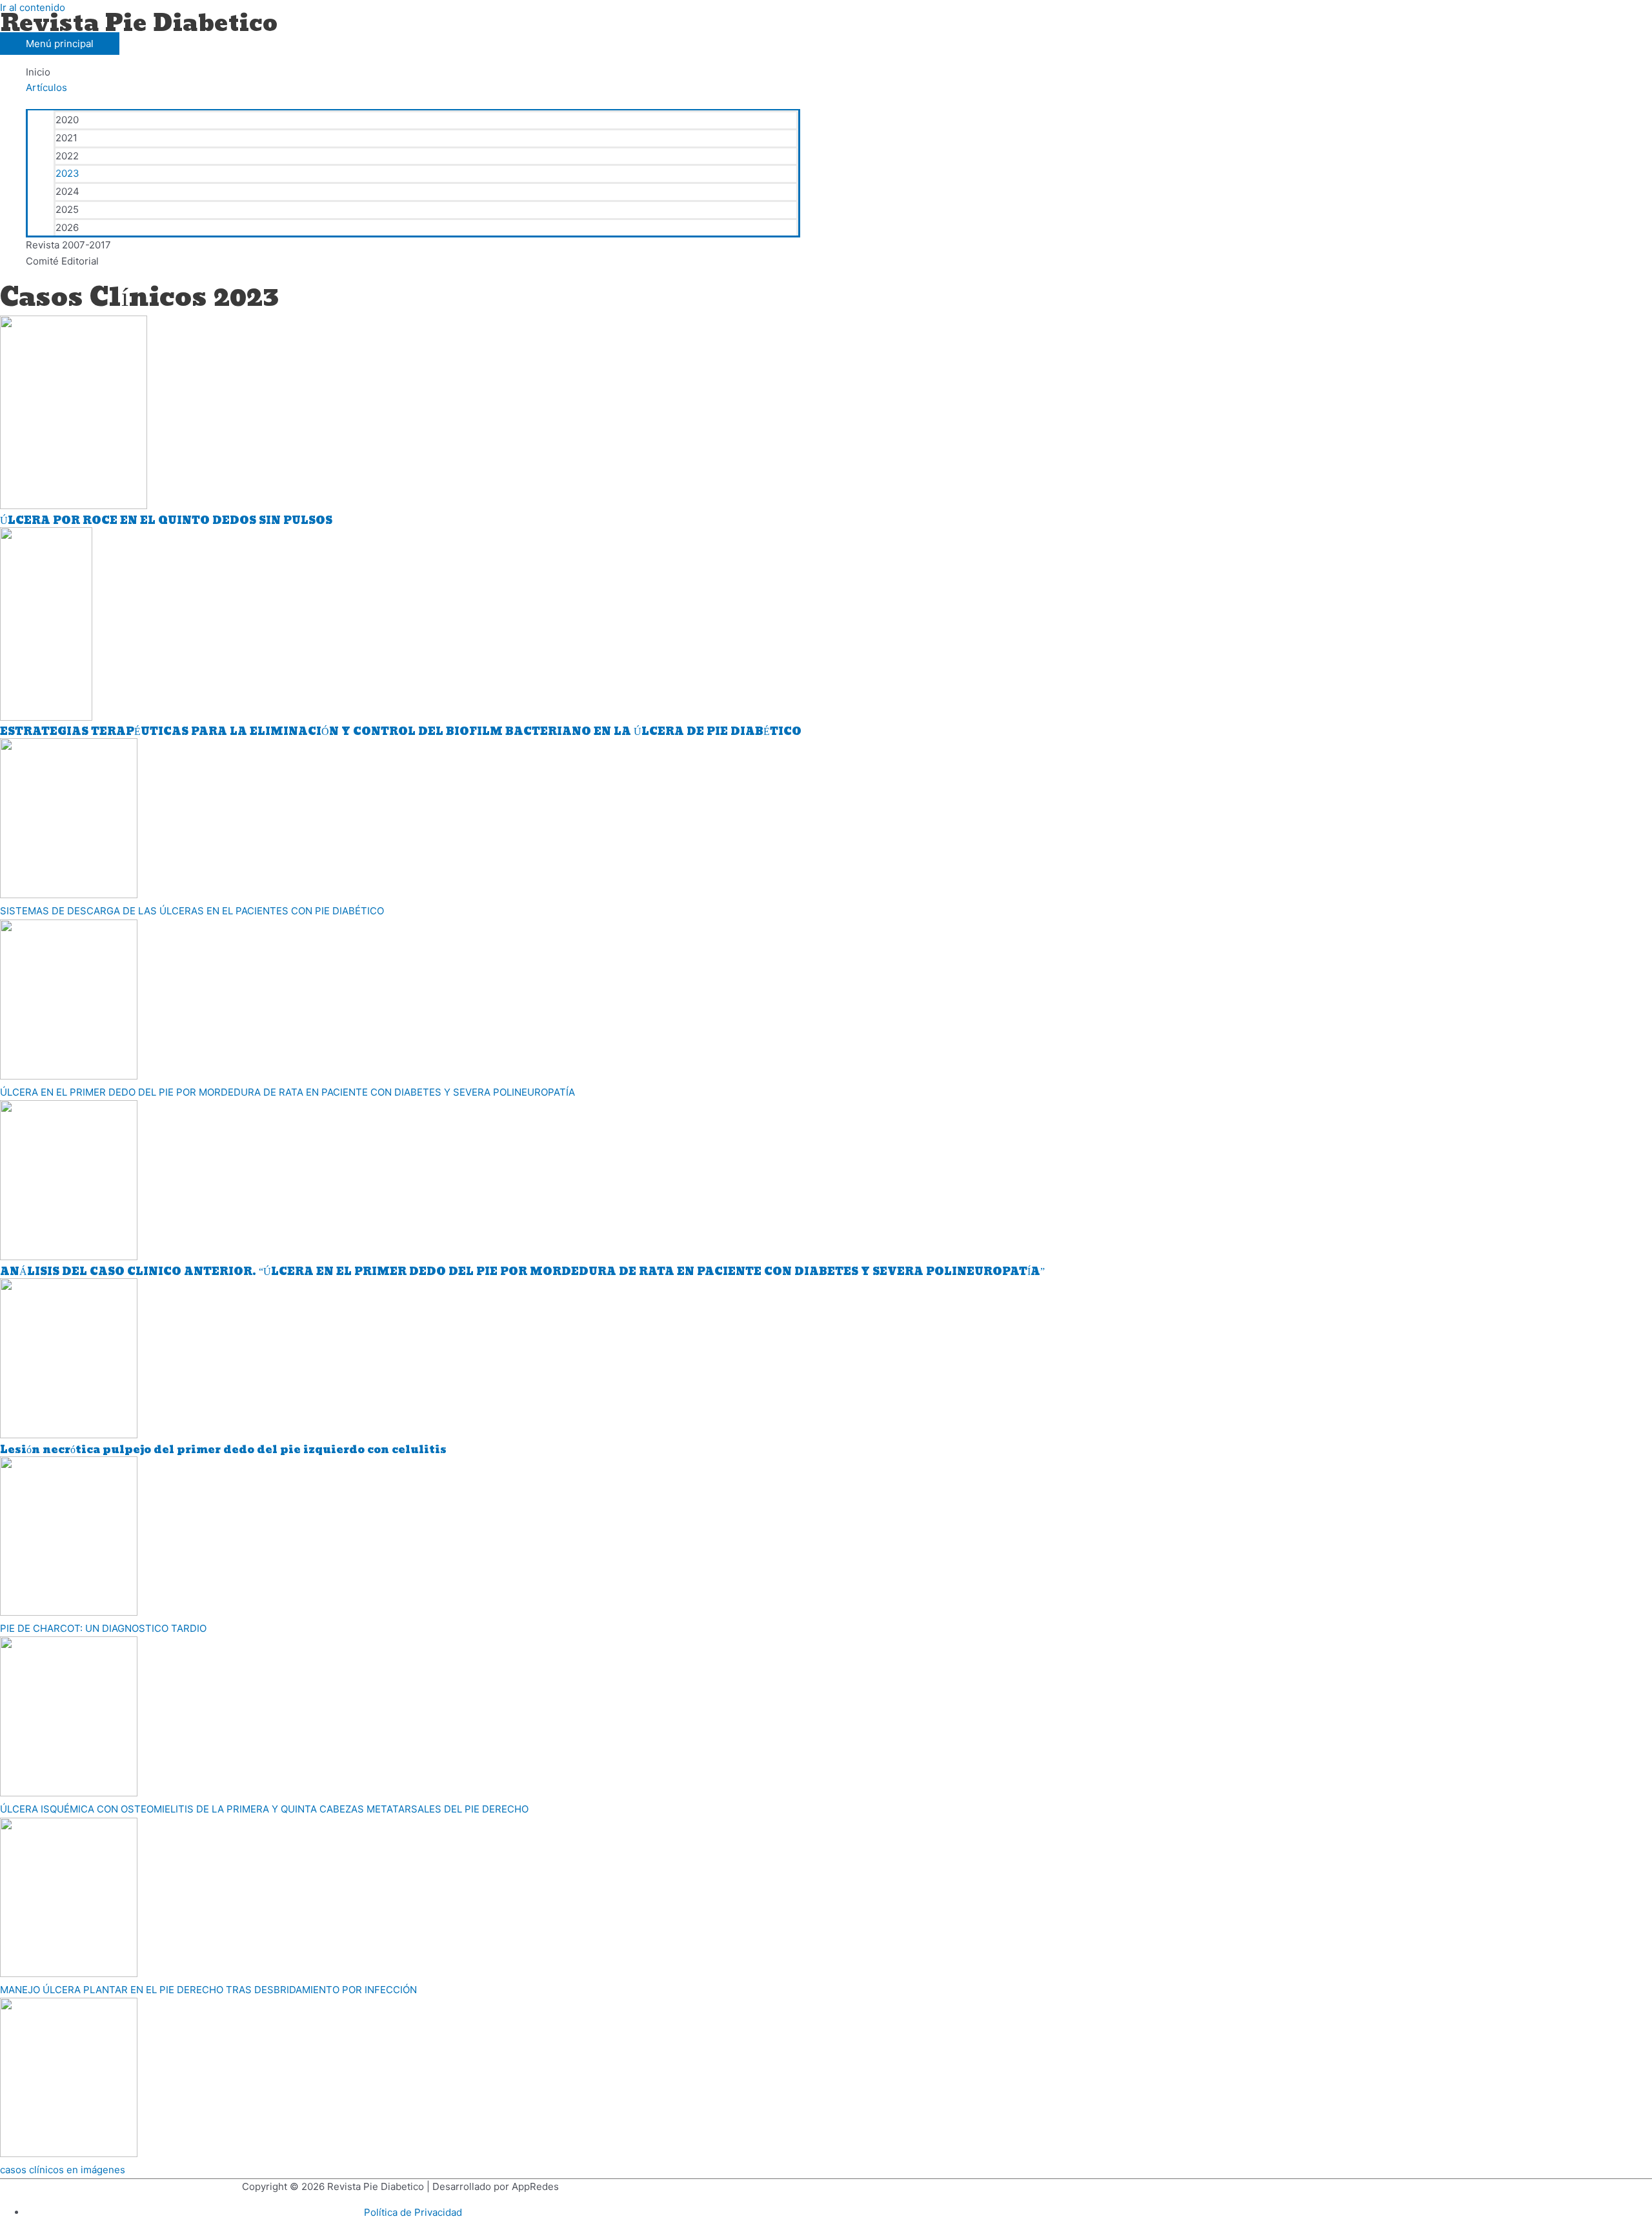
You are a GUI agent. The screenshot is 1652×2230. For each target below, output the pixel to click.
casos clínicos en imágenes (63, 2170)
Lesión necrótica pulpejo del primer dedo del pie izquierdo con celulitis (223, 1450)
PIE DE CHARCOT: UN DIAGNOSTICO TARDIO (103, 1628)
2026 (67, 227)
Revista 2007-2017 (68, 245)
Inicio (38, 72)
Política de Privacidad (413, 2212)
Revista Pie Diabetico (139, 24)
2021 (66, 138)
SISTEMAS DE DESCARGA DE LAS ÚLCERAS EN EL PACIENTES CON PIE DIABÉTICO (192, 911)
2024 (67, 191)
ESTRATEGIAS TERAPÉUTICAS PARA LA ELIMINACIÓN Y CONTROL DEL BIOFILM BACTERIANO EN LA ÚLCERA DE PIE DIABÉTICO (401, 731)
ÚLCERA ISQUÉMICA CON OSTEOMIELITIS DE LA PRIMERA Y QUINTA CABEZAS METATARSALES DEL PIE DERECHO (264, 1809)
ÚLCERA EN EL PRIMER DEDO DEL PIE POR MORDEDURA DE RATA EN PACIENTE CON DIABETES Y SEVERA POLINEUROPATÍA (287, 1092)
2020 (67, 120)
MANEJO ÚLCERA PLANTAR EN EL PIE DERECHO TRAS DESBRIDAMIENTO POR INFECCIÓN (208, 1990)
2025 (67, 209)
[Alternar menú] (413, 103)
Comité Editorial (62, 261)
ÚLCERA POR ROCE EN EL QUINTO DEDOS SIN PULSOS (166, 520)
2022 (67, 156)
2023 (67, 173)
